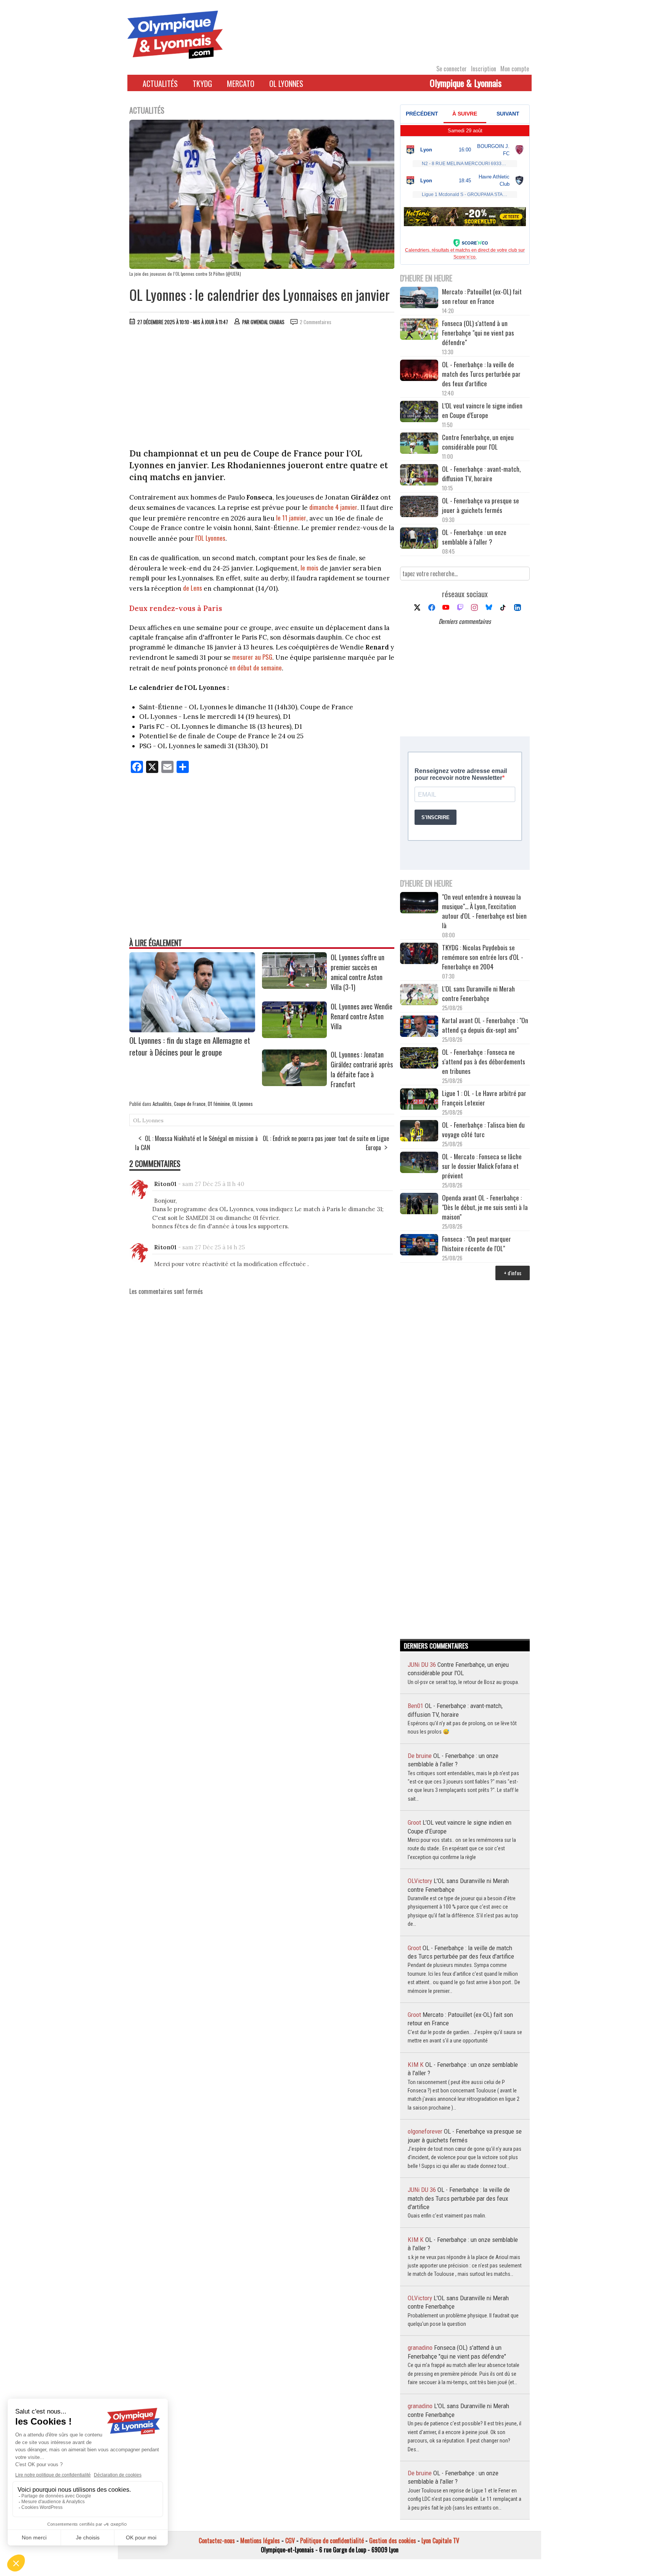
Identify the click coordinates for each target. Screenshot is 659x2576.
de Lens (193, 588)
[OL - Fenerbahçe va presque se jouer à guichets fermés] (419, 507)
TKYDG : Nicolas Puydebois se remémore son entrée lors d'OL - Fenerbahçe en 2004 (483, 957)
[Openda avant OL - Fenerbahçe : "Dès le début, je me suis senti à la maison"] (419, 1204)
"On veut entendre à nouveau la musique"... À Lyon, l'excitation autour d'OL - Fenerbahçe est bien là (484, 911)
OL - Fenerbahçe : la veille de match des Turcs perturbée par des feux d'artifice (481, 374)
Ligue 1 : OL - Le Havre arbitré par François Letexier (484, 1098)
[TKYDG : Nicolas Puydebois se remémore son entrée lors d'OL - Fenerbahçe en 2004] (419, 954)
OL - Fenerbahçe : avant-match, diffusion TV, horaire (481, 474)
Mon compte (515, 69)
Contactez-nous (217, 2541)
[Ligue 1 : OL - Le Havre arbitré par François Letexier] (419, 1100)
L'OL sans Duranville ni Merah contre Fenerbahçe (478, 993)
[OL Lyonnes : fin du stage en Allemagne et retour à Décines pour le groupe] (192, 1030)
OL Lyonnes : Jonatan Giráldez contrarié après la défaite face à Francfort (362, 1069)
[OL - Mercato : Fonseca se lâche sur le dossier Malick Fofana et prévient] (419, 1163)
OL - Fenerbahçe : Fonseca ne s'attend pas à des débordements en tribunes (484, 1061)
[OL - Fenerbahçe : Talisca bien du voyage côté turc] (419, 1132)
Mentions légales (260, 2541)
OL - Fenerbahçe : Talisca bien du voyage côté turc (483, 1130)
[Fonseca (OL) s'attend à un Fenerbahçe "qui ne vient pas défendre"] (419, 330)
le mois (309, 568)
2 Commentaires (316, 322)
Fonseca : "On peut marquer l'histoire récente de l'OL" (477, 1244)
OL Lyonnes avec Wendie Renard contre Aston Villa (362, 1016)
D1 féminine (219, 1104)
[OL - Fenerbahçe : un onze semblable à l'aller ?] (419, 539)
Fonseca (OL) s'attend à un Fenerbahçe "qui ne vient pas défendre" (478, 333)
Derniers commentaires (465, 621)
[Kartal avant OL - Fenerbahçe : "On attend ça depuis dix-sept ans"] (419, 1027)
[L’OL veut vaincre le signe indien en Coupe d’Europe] (419, 412)
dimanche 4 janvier (333, 507)
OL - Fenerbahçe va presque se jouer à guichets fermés (481, 505)
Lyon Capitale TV (440, 2541)
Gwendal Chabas (268, 322)
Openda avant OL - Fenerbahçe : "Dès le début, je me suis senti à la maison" (485, 1207)
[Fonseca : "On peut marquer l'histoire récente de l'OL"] (419, 1246)
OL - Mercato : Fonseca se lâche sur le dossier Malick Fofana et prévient (482, 1166)
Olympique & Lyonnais (466, 83)
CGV (290, 2541)
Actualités (160, 84)
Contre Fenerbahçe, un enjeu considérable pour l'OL (478, 442)
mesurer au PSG (252, 657)
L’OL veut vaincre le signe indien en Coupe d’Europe (482, 410)
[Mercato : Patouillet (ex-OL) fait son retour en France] (419, 298)
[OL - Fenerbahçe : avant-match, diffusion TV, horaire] (419, 476)
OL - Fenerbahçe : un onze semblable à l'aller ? (474, 537)
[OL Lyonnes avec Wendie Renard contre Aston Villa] (294, 1035)
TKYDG (202, 84)
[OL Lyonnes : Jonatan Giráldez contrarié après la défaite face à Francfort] (294, 1083)
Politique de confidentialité (332, 2541)
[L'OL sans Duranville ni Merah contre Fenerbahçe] (419, 996)
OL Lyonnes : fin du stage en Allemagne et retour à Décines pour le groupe (190, 1046)
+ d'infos (513, 1273)
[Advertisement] (262, 389)
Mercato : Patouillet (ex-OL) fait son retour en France (482, 296)
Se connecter (452, 69)
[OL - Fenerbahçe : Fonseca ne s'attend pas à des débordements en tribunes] (419, 1059)
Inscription (484, 69)
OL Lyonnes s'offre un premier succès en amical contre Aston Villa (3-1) (358, 972)
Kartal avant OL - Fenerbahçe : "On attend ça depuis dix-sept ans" (485, 1025)
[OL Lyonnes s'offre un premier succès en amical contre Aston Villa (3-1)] (294, 986)
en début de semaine (256, 668)
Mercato (241, 84)
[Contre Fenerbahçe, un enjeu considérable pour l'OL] (419, 444)
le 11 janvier (291, 518)
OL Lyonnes (286, 84)
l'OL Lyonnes (210, 538)
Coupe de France (190, 1104)
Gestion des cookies (393, 2541)
